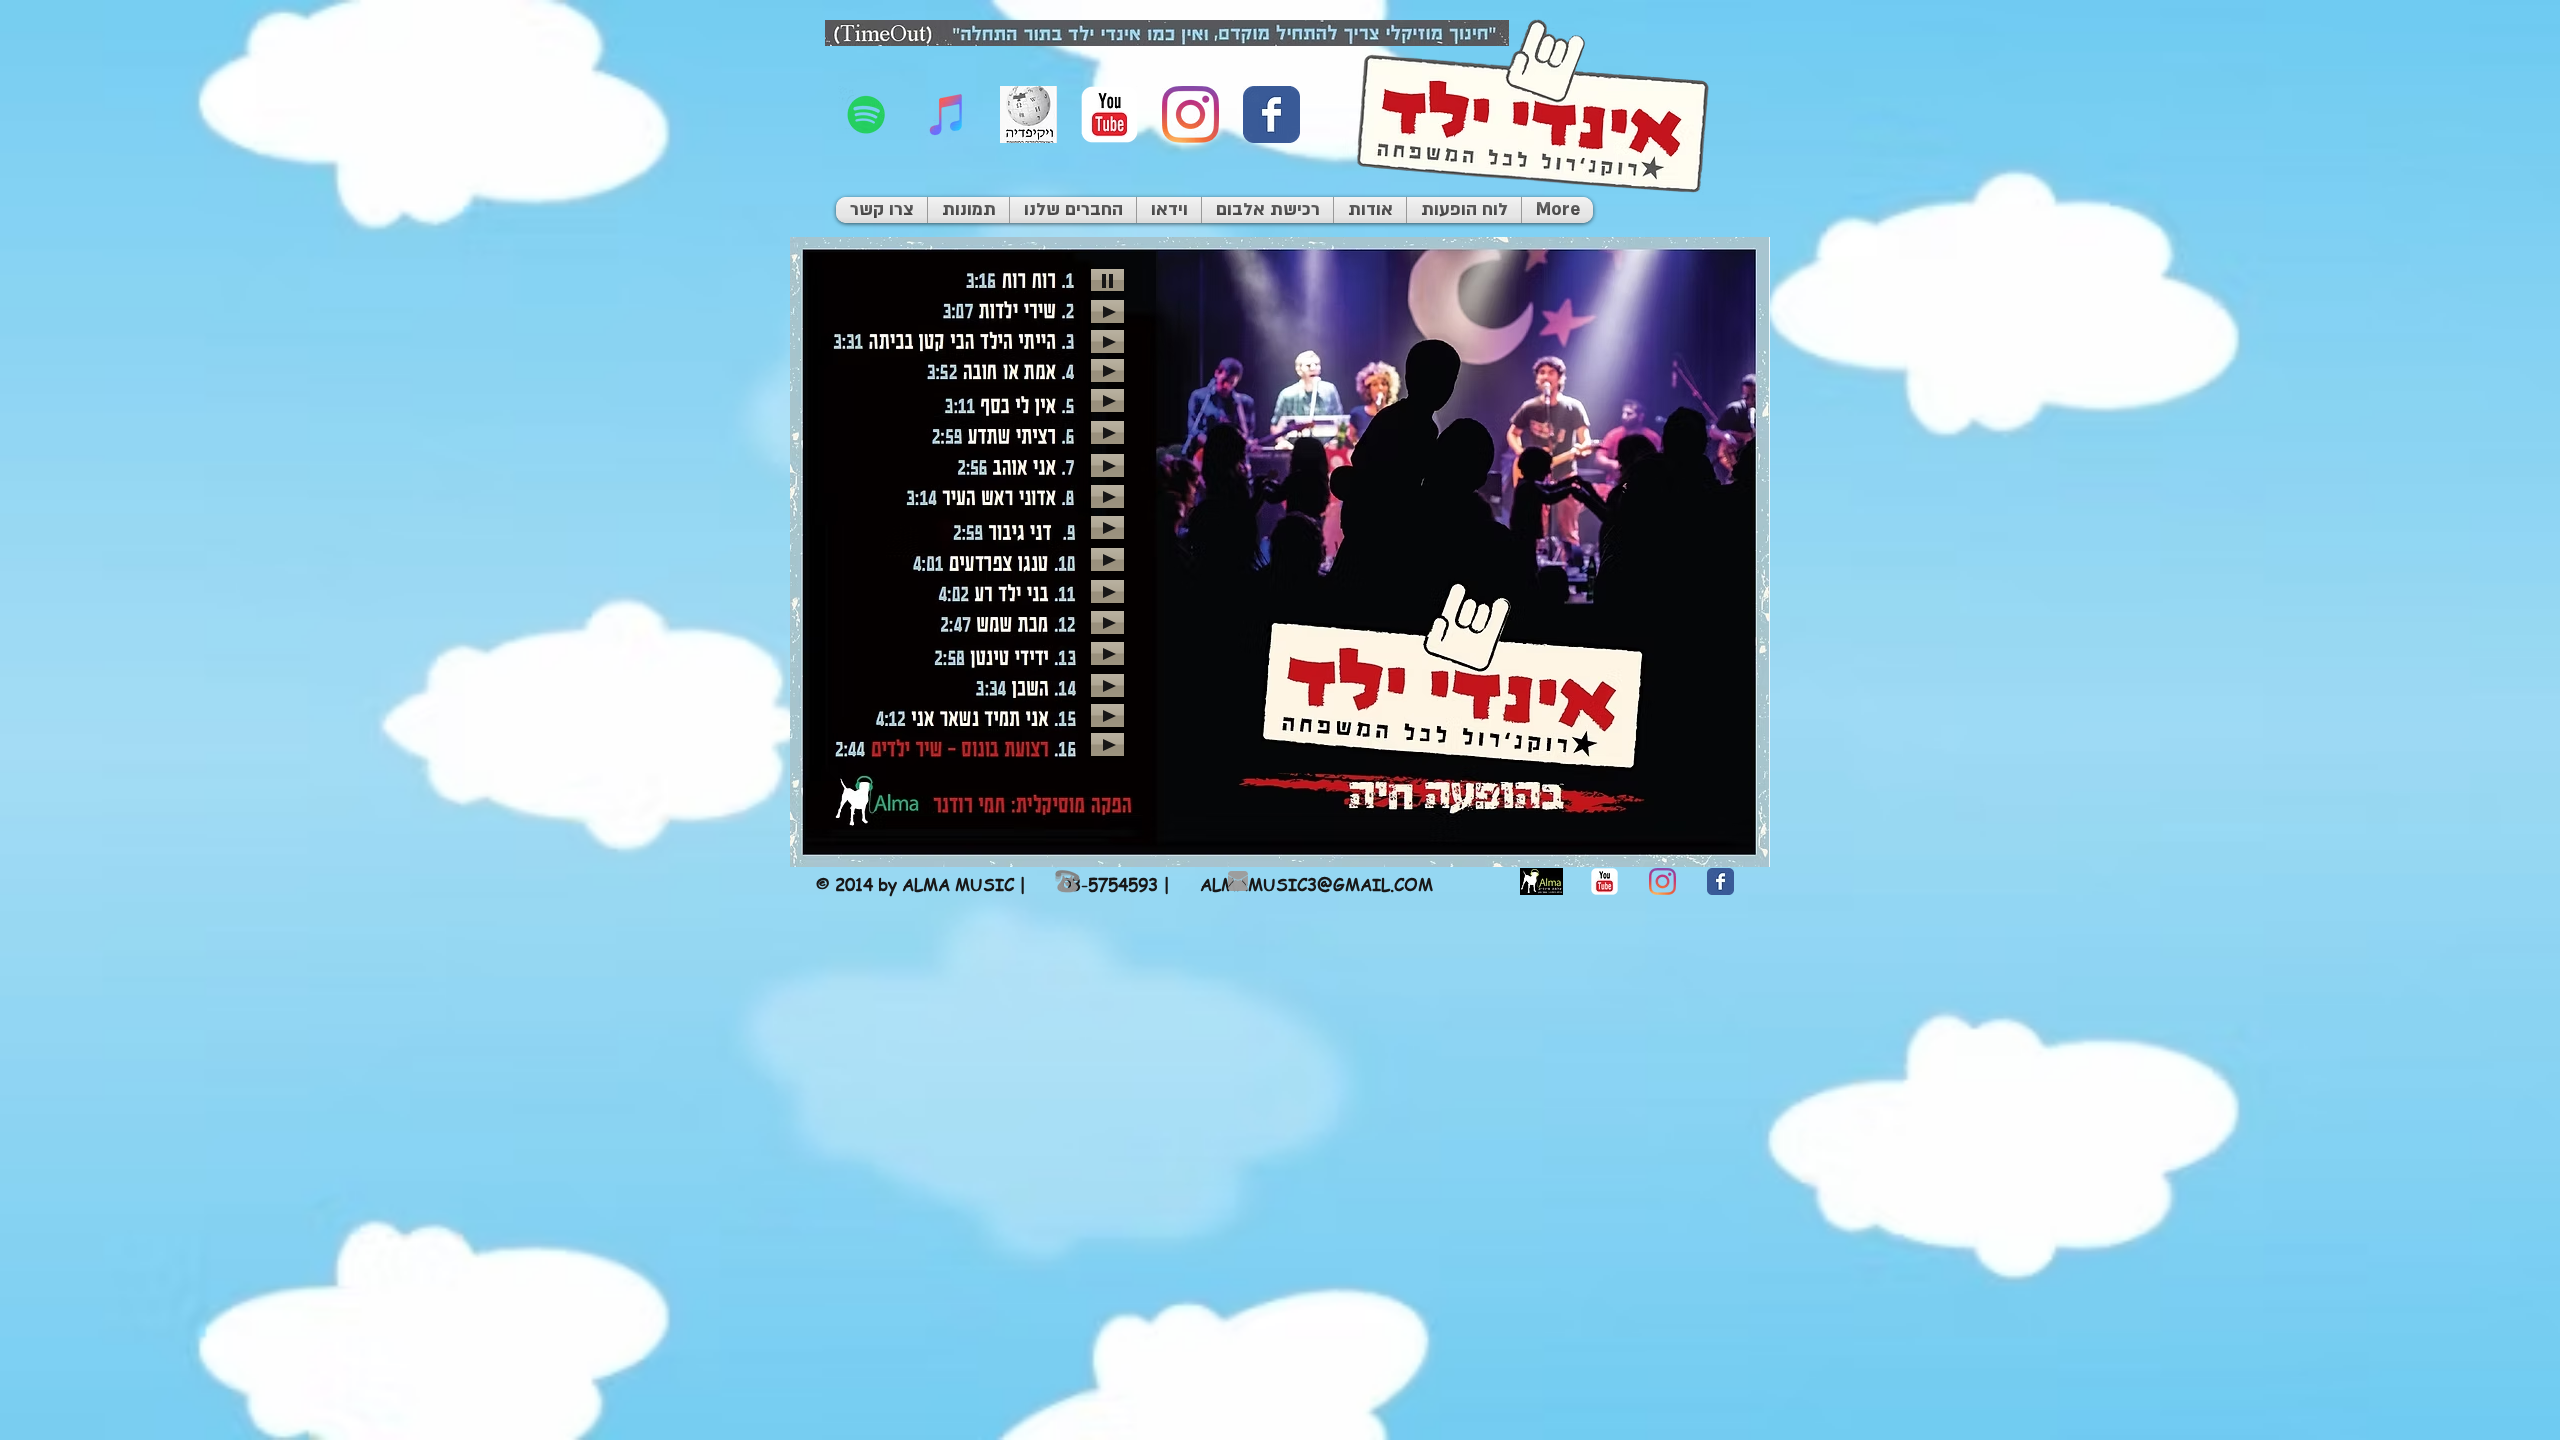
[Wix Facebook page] (1271, 114)
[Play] (1107, 280)
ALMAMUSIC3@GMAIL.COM (1316, 884)
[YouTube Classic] (1109, 114)
